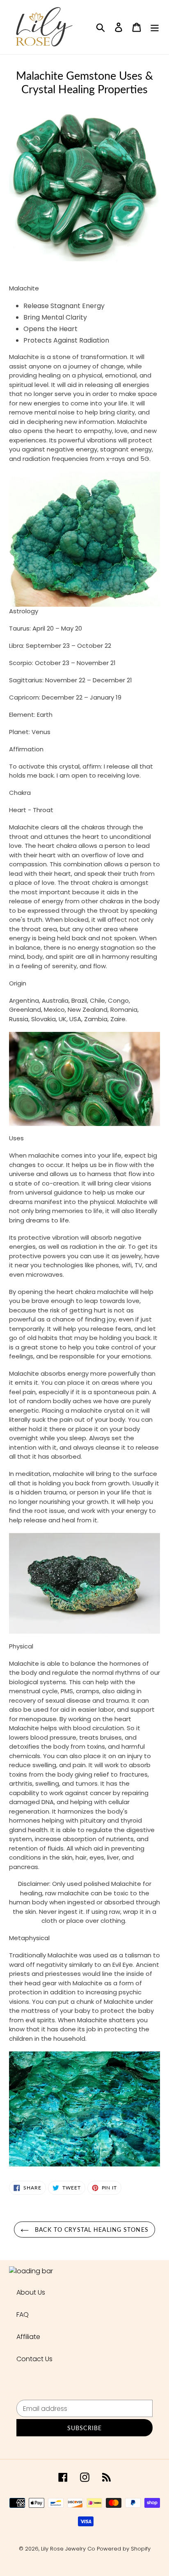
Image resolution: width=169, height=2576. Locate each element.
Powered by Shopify (124, 2549)
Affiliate (28, 2337)
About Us (31, 2292)
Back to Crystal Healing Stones (91, 2230)
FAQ (23, 2315)
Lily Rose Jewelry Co (68, 2549)
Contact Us (34, 2359)
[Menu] (155, 27)
